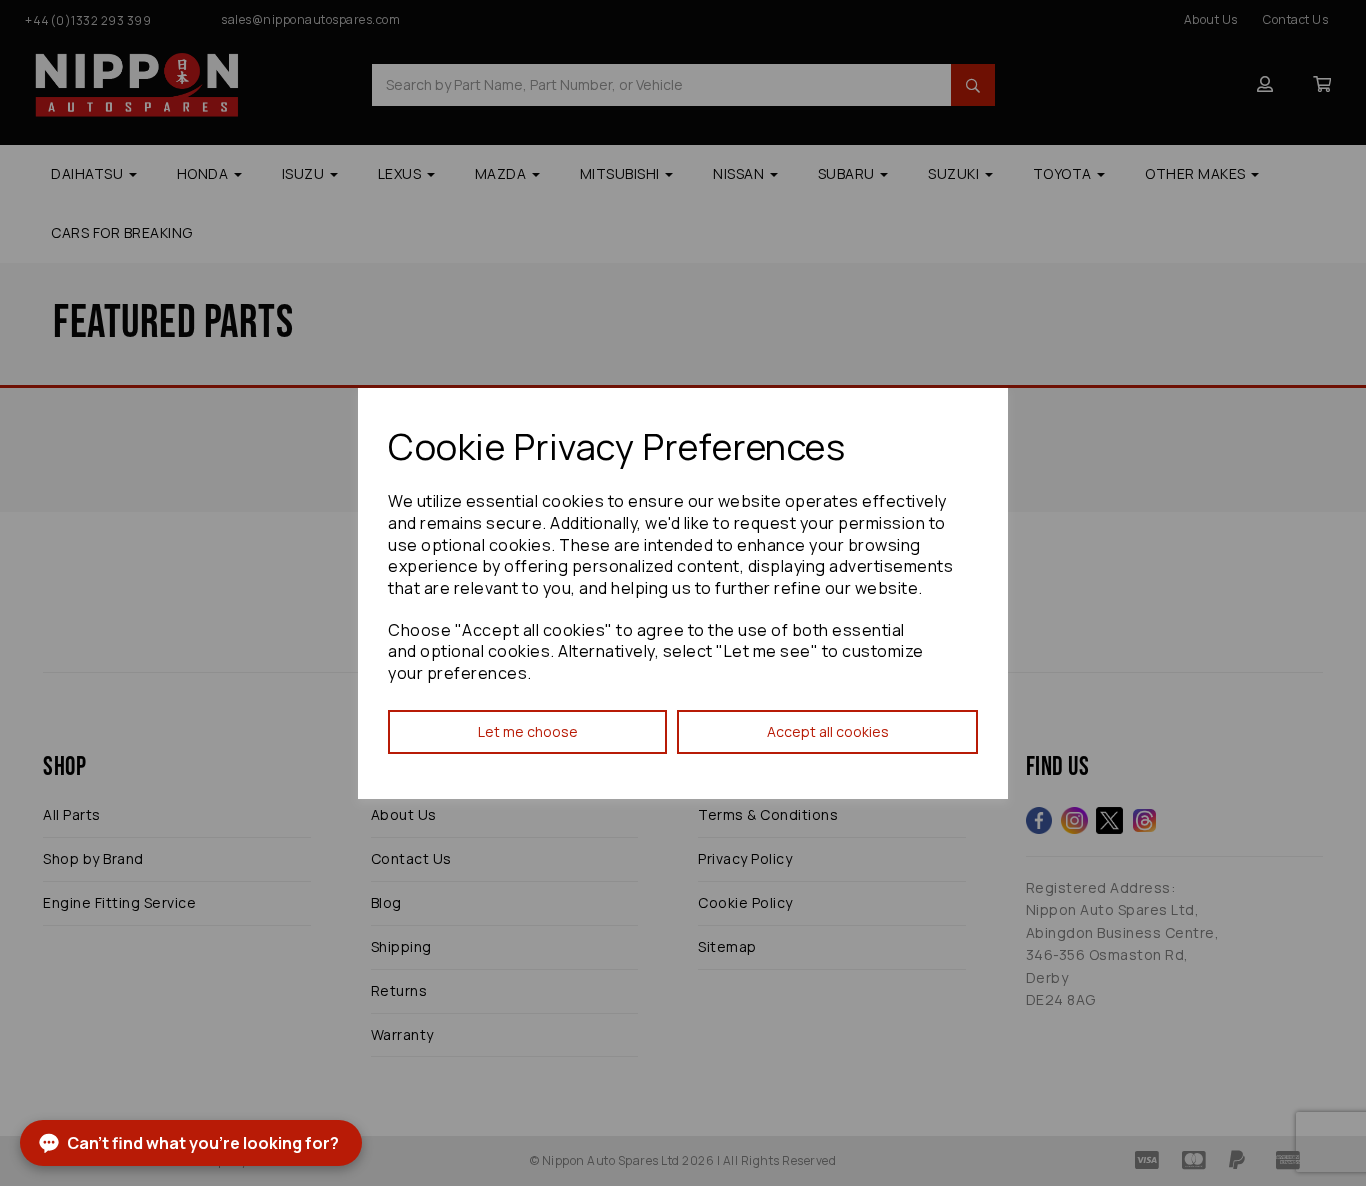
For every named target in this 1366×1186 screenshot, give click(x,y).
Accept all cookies (828, 731)
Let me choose (528, 731)
